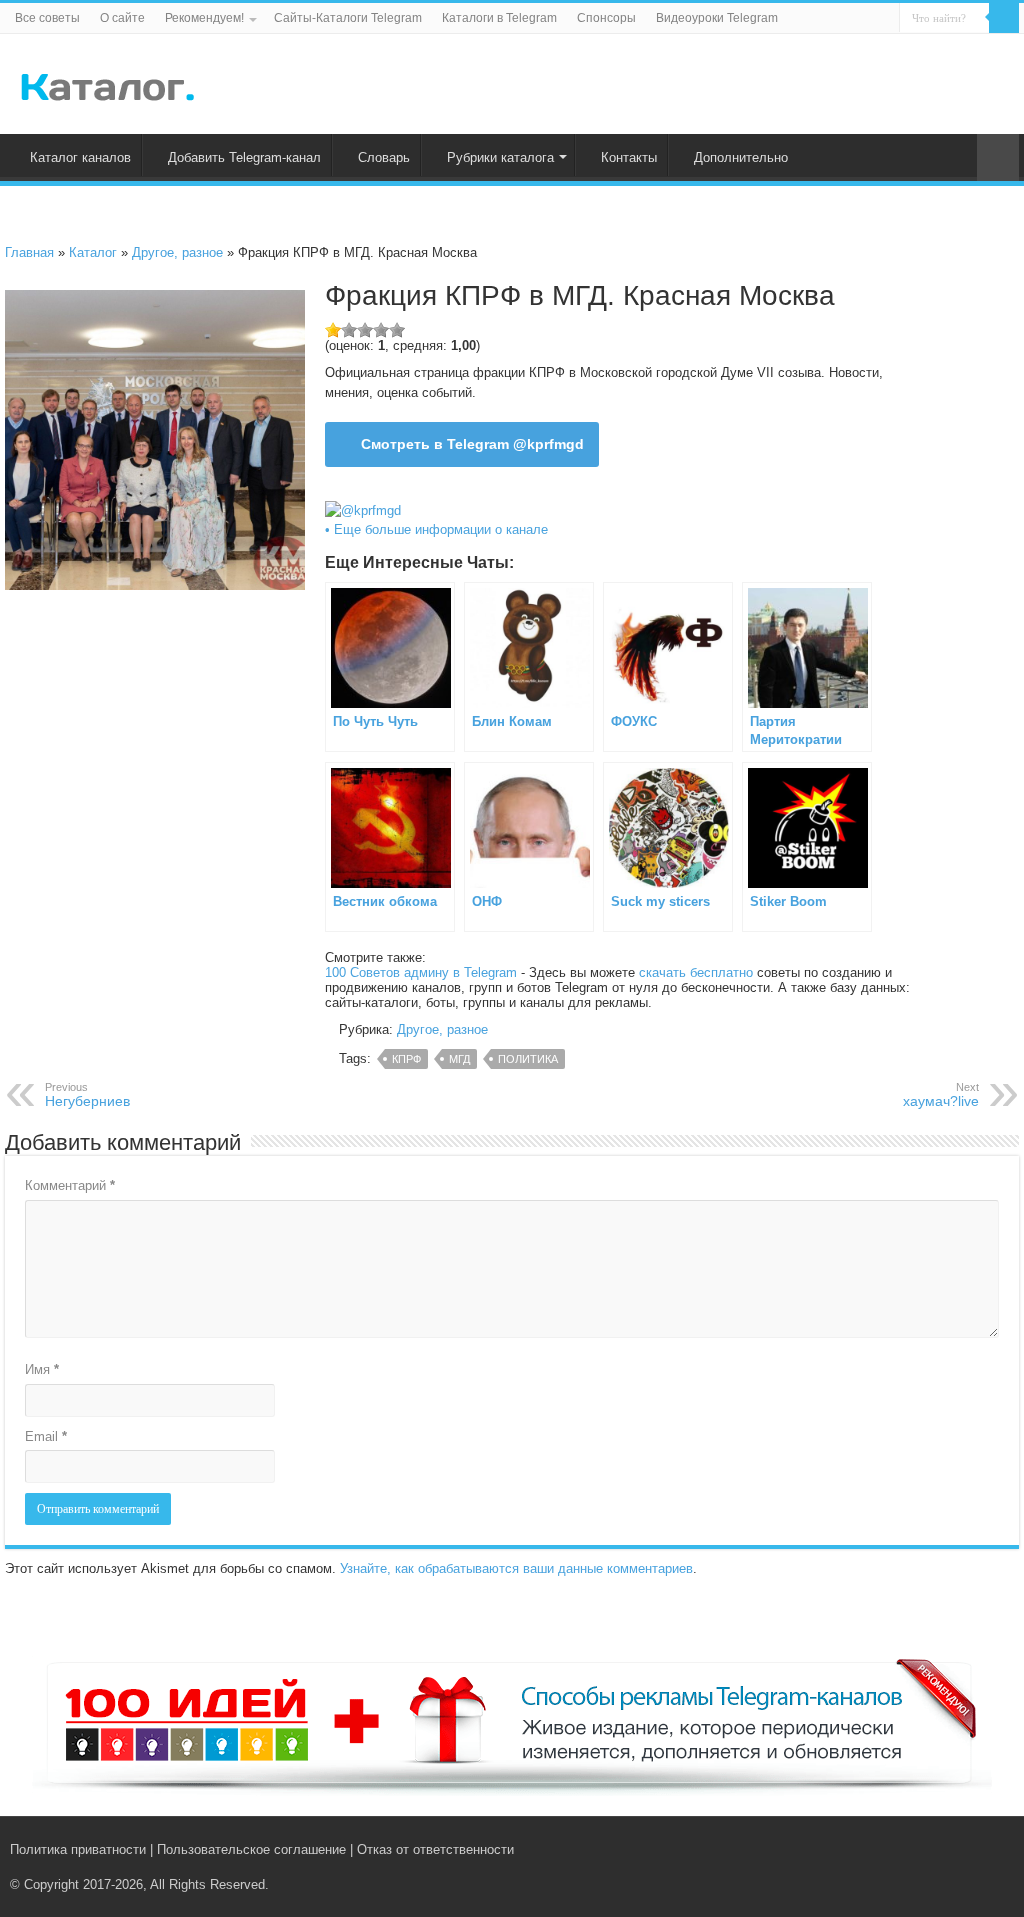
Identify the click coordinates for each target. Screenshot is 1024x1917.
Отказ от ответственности (435, 1849)
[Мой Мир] (989, 1849)
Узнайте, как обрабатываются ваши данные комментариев (516, 1568)
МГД (459, 1059)
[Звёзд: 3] (365, 330)
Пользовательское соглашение (251, 1849)
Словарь (384, 157)
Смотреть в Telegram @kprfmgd (472, 444)
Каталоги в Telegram (499, 18)
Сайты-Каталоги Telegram (348, 18)
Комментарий (70, 1185)
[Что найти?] (1004, 18)
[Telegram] (970, 1849)
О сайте (122, 18)
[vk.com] (947, 1849)
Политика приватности (78, 1849)
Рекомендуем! (204, 18)
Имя (42, 1369)
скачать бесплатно (696, 972)
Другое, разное (177, 252)
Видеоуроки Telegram (717, 18)
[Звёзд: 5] (397, 330)
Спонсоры (606, 18)
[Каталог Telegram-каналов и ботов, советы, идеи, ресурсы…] (107, 83)
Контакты (629, 157)
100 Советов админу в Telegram (421, 972)
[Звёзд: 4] (381, 330)
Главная (29, 252)
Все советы (47, 18)
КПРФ (406, 1059)
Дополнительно (741, 157)
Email (46, 1436)
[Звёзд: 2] (349, 330)
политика (528, 1059)
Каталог (93, 252)
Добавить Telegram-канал (244, 157)
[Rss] (928, 1849)
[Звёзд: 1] (333, 330)
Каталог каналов (80, 157)
